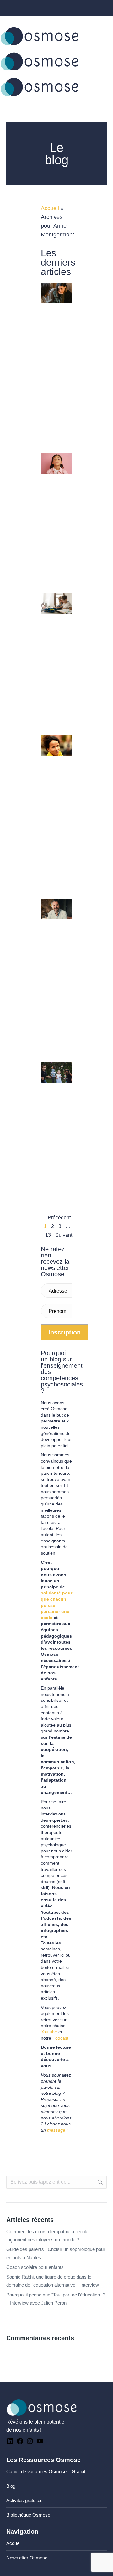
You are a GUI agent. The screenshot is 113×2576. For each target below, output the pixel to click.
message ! (57, 2130)
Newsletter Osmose (27, 2558)
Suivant (64, 1235)
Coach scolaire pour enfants (35, 2267)
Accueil (50, 208)
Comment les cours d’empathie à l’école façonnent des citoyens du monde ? (47, 2235)
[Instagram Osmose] (30, 2443)
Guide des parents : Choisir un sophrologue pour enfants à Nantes (56, 2253)
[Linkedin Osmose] (10, 2443)
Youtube (49, 2032)
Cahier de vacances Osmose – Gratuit (46, 2472)
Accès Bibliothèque (90, 20)
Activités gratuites (24, 2500)
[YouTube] (40, 2443)
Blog (11, 2486)
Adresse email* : (58, 1293)
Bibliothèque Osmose (28, 2515)
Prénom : (57, 1314)
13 (48, 1235)
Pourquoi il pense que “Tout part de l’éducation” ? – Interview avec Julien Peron (56, 2299)
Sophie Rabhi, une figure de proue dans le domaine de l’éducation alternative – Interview (53, 2281)
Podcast (60, 2038)
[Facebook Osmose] (20, 2443)
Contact (16, 20)
